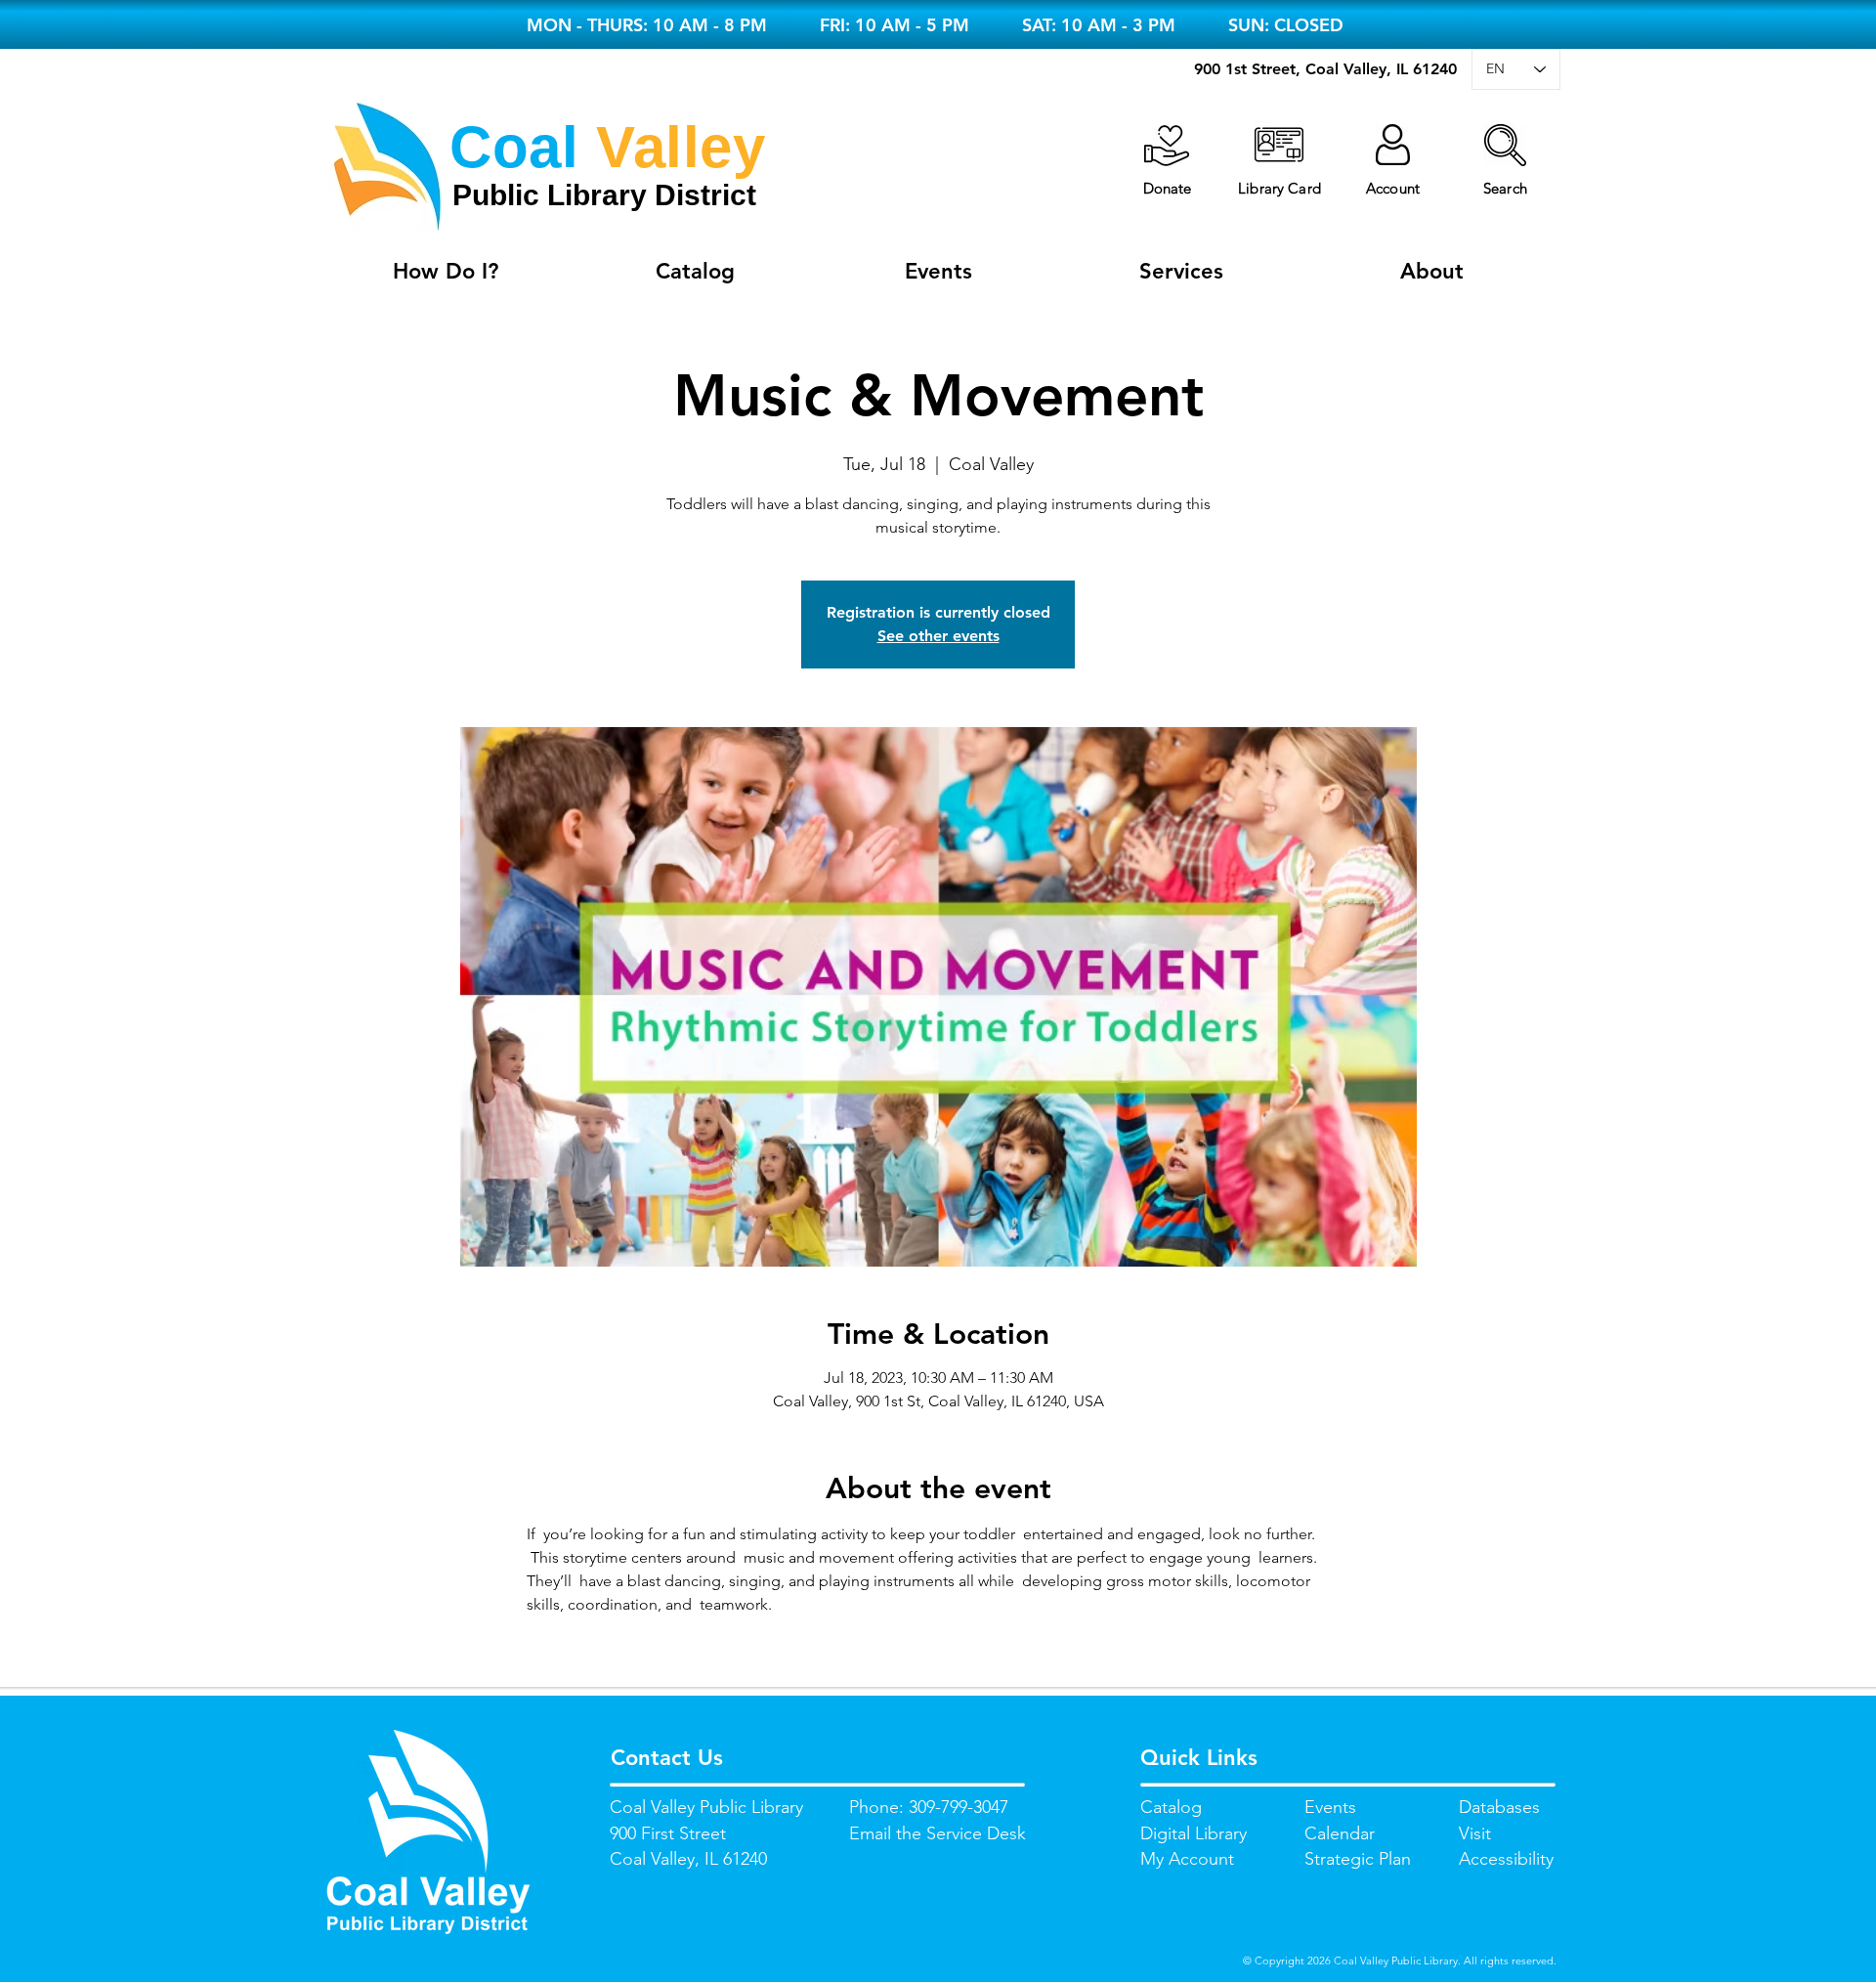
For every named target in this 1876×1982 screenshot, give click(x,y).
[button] (1505, 145)
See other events (938, 636)
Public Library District (604, 195)
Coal (514, 147)
